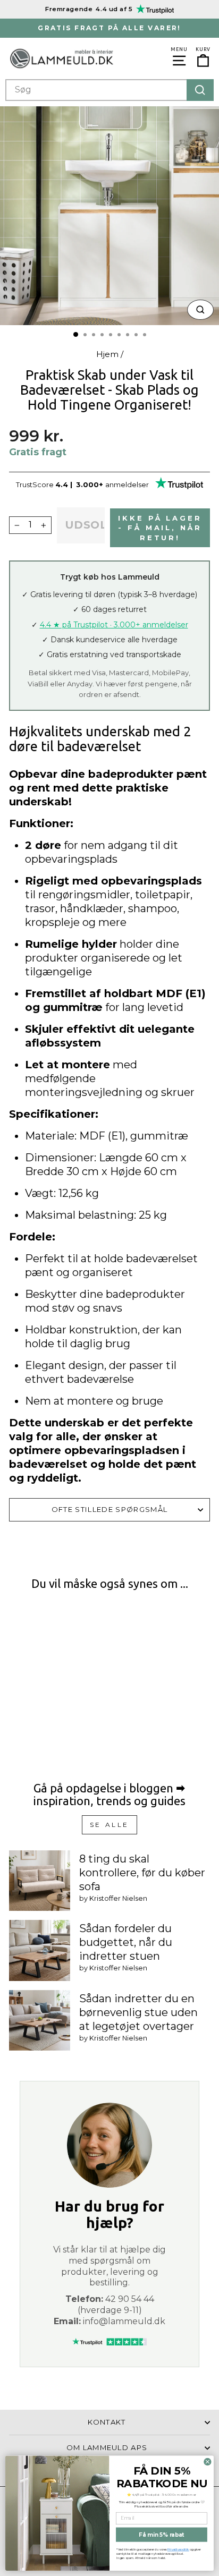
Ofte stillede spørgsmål (109, 1509)
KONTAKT (107, 2422)
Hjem (107, 354)
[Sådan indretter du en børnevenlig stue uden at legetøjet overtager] (40, 2021)
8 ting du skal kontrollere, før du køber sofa (142, 1873)
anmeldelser (127, 484)
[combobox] (109, 90)
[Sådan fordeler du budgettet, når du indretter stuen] (40, 1950)
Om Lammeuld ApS (107, 2447)
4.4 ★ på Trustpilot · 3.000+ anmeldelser (114, 625)
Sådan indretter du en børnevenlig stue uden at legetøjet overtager (138, 2012)
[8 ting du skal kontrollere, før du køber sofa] (40, 1881)
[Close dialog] (208, 2462)
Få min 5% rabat (161, 2535)
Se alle (109, 1825)
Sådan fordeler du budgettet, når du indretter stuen (126, 1942)
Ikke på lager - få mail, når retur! (160, 528)
